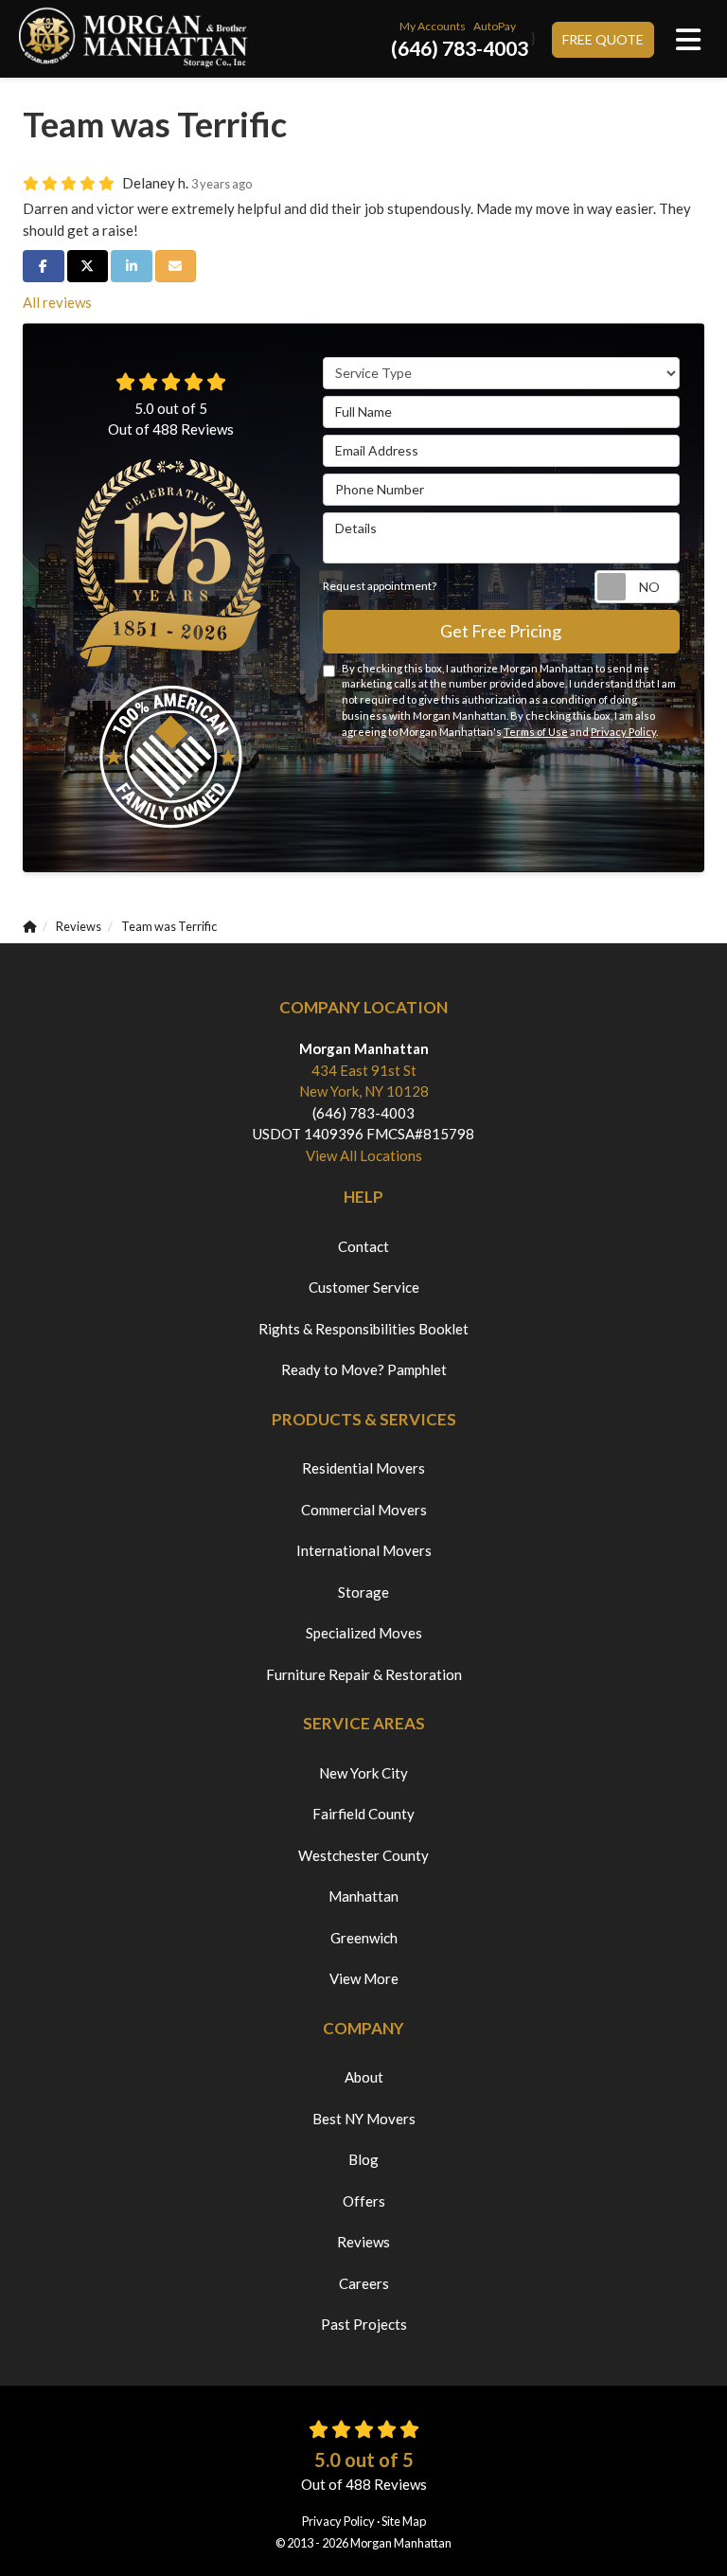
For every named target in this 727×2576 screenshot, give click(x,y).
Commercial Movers (364, 1510)
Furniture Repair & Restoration (364, 1674)
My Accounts (433, 26)
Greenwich (364, 1938)
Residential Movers (363, 1468)
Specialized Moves (364, 1633)
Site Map (404, 2521)
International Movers (364, 1550)
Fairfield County (363, 1814)
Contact (363, 1246)
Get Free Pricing (501, 631)
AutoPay (495, 26)
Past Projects (364, 2324)
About (364, 2077)
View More (364, 1978)
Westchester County (363, 1855)
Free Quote (603, 39)
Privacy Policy (623, 732)
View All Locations (364, 1155)
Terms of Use (536, 732)
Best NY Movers (364, 2119)
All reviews (57, 302)
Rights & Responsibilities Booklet (363, 1329)
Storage (363, 1592)
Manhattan (363, 1896)
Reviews (363, 2242)
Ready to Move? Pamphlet (364, 1369)
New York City (363, 1773)
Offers (364, 2201)
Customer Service (364, 1287)
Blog (363, 2159)
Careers (364, 2283)
